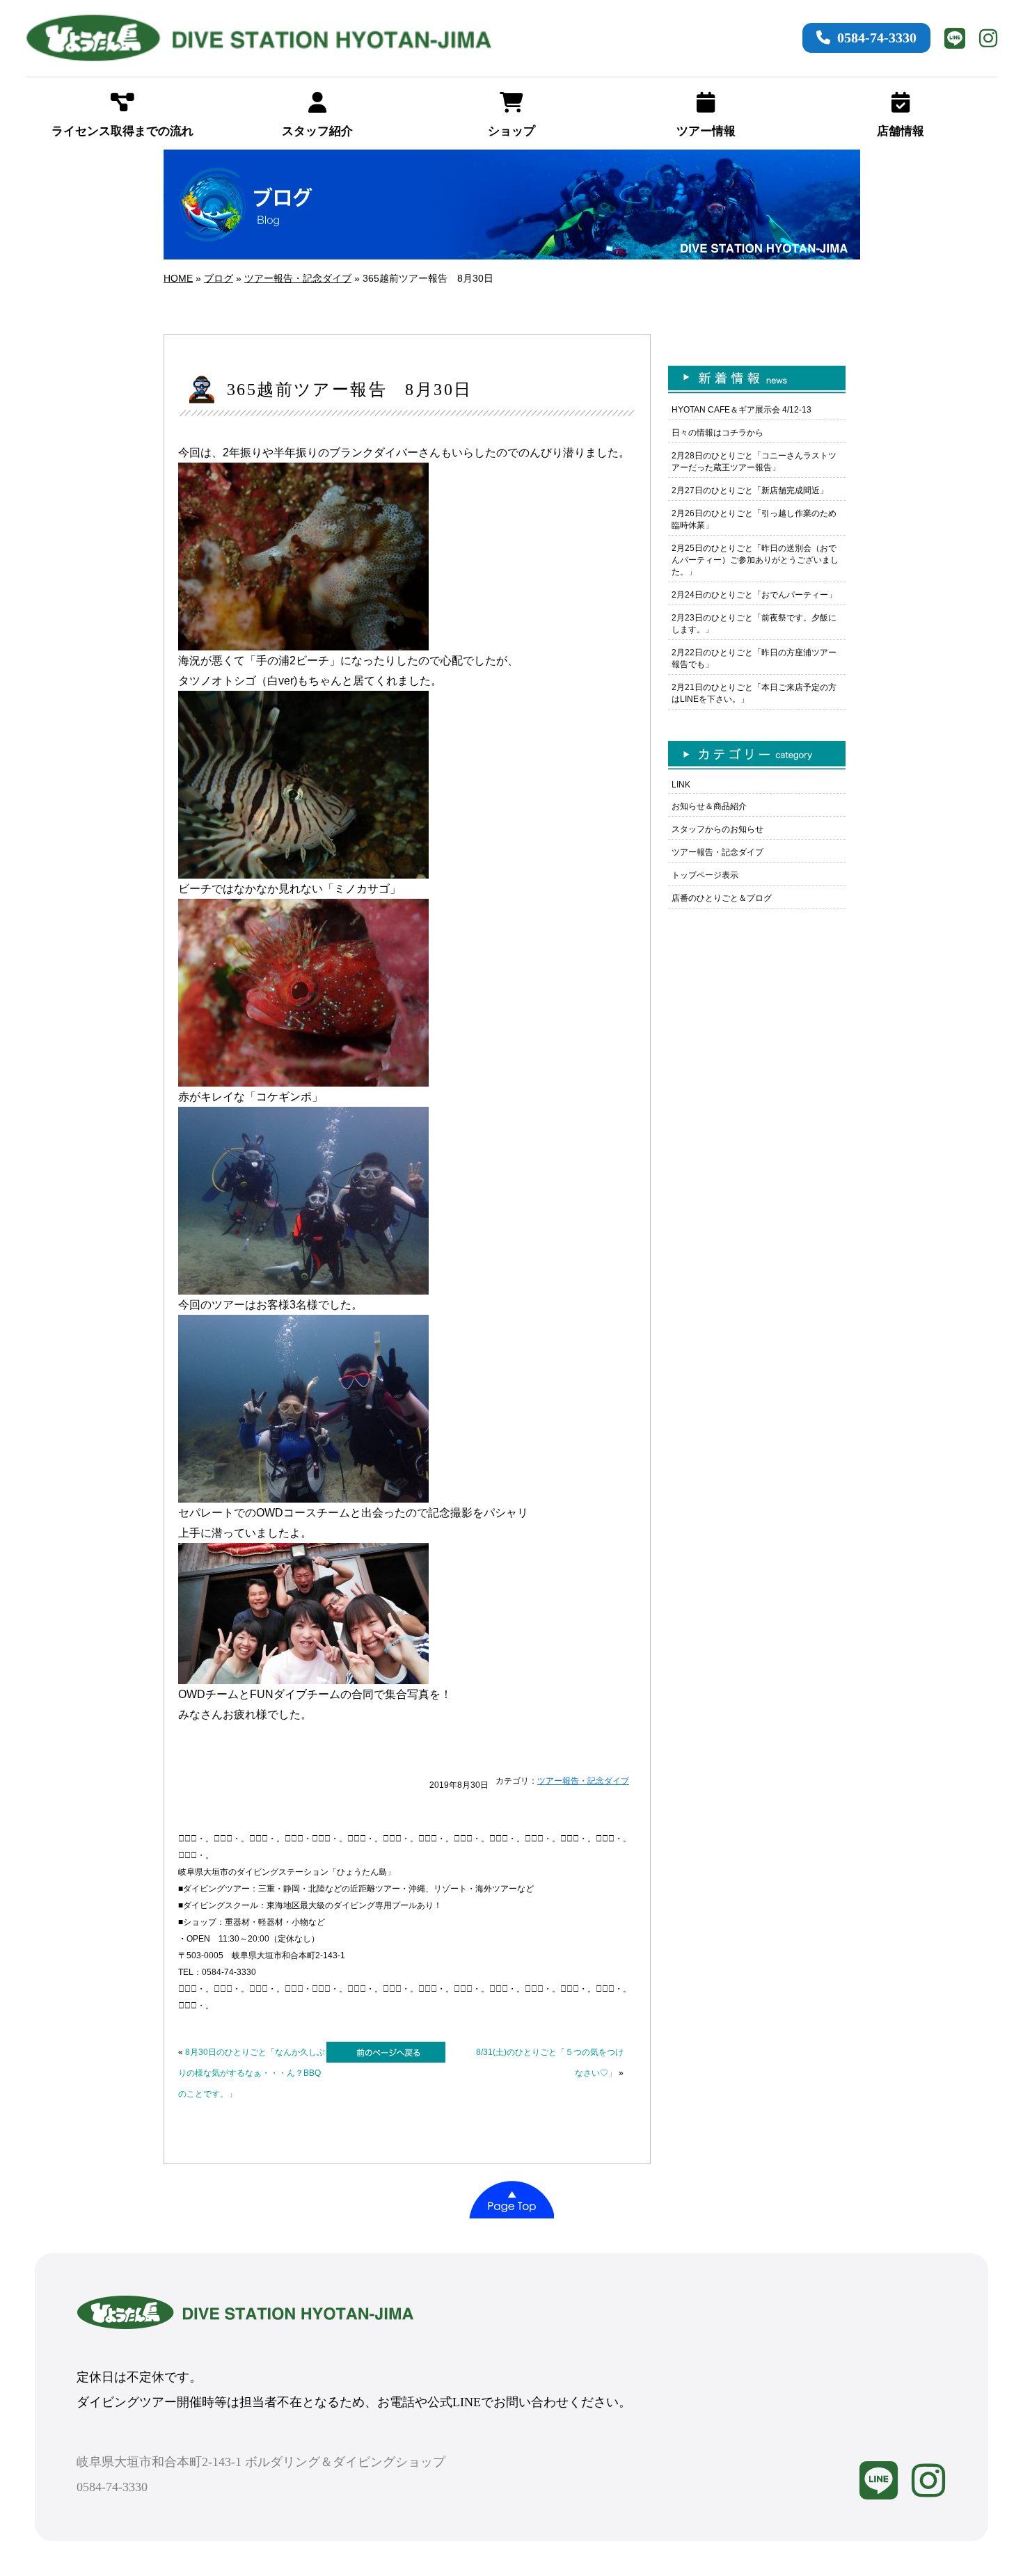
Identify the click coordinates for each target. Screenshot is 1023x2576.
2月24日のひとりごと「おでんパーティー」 (754, 595)
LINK (681, 785)
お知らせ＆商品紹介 (709, 806)
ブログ (219, 278)
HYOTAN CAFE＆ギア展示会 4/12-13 (742, 410)
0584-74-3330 (877, 38)
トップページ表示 (705, 875)
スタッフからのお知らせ (717, 829)
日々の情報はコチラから (717, 433)
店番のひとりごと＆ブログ (722, 898)
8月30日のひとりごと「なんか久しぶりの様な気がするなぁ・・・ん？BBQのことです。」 (252, 2073)
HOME (178, 278)
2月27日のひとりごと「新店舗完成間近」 (750, 490)
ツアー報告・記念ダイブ (298, 278)
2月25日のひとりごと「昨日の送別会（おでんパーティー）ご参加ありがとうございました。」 (755, 560)
